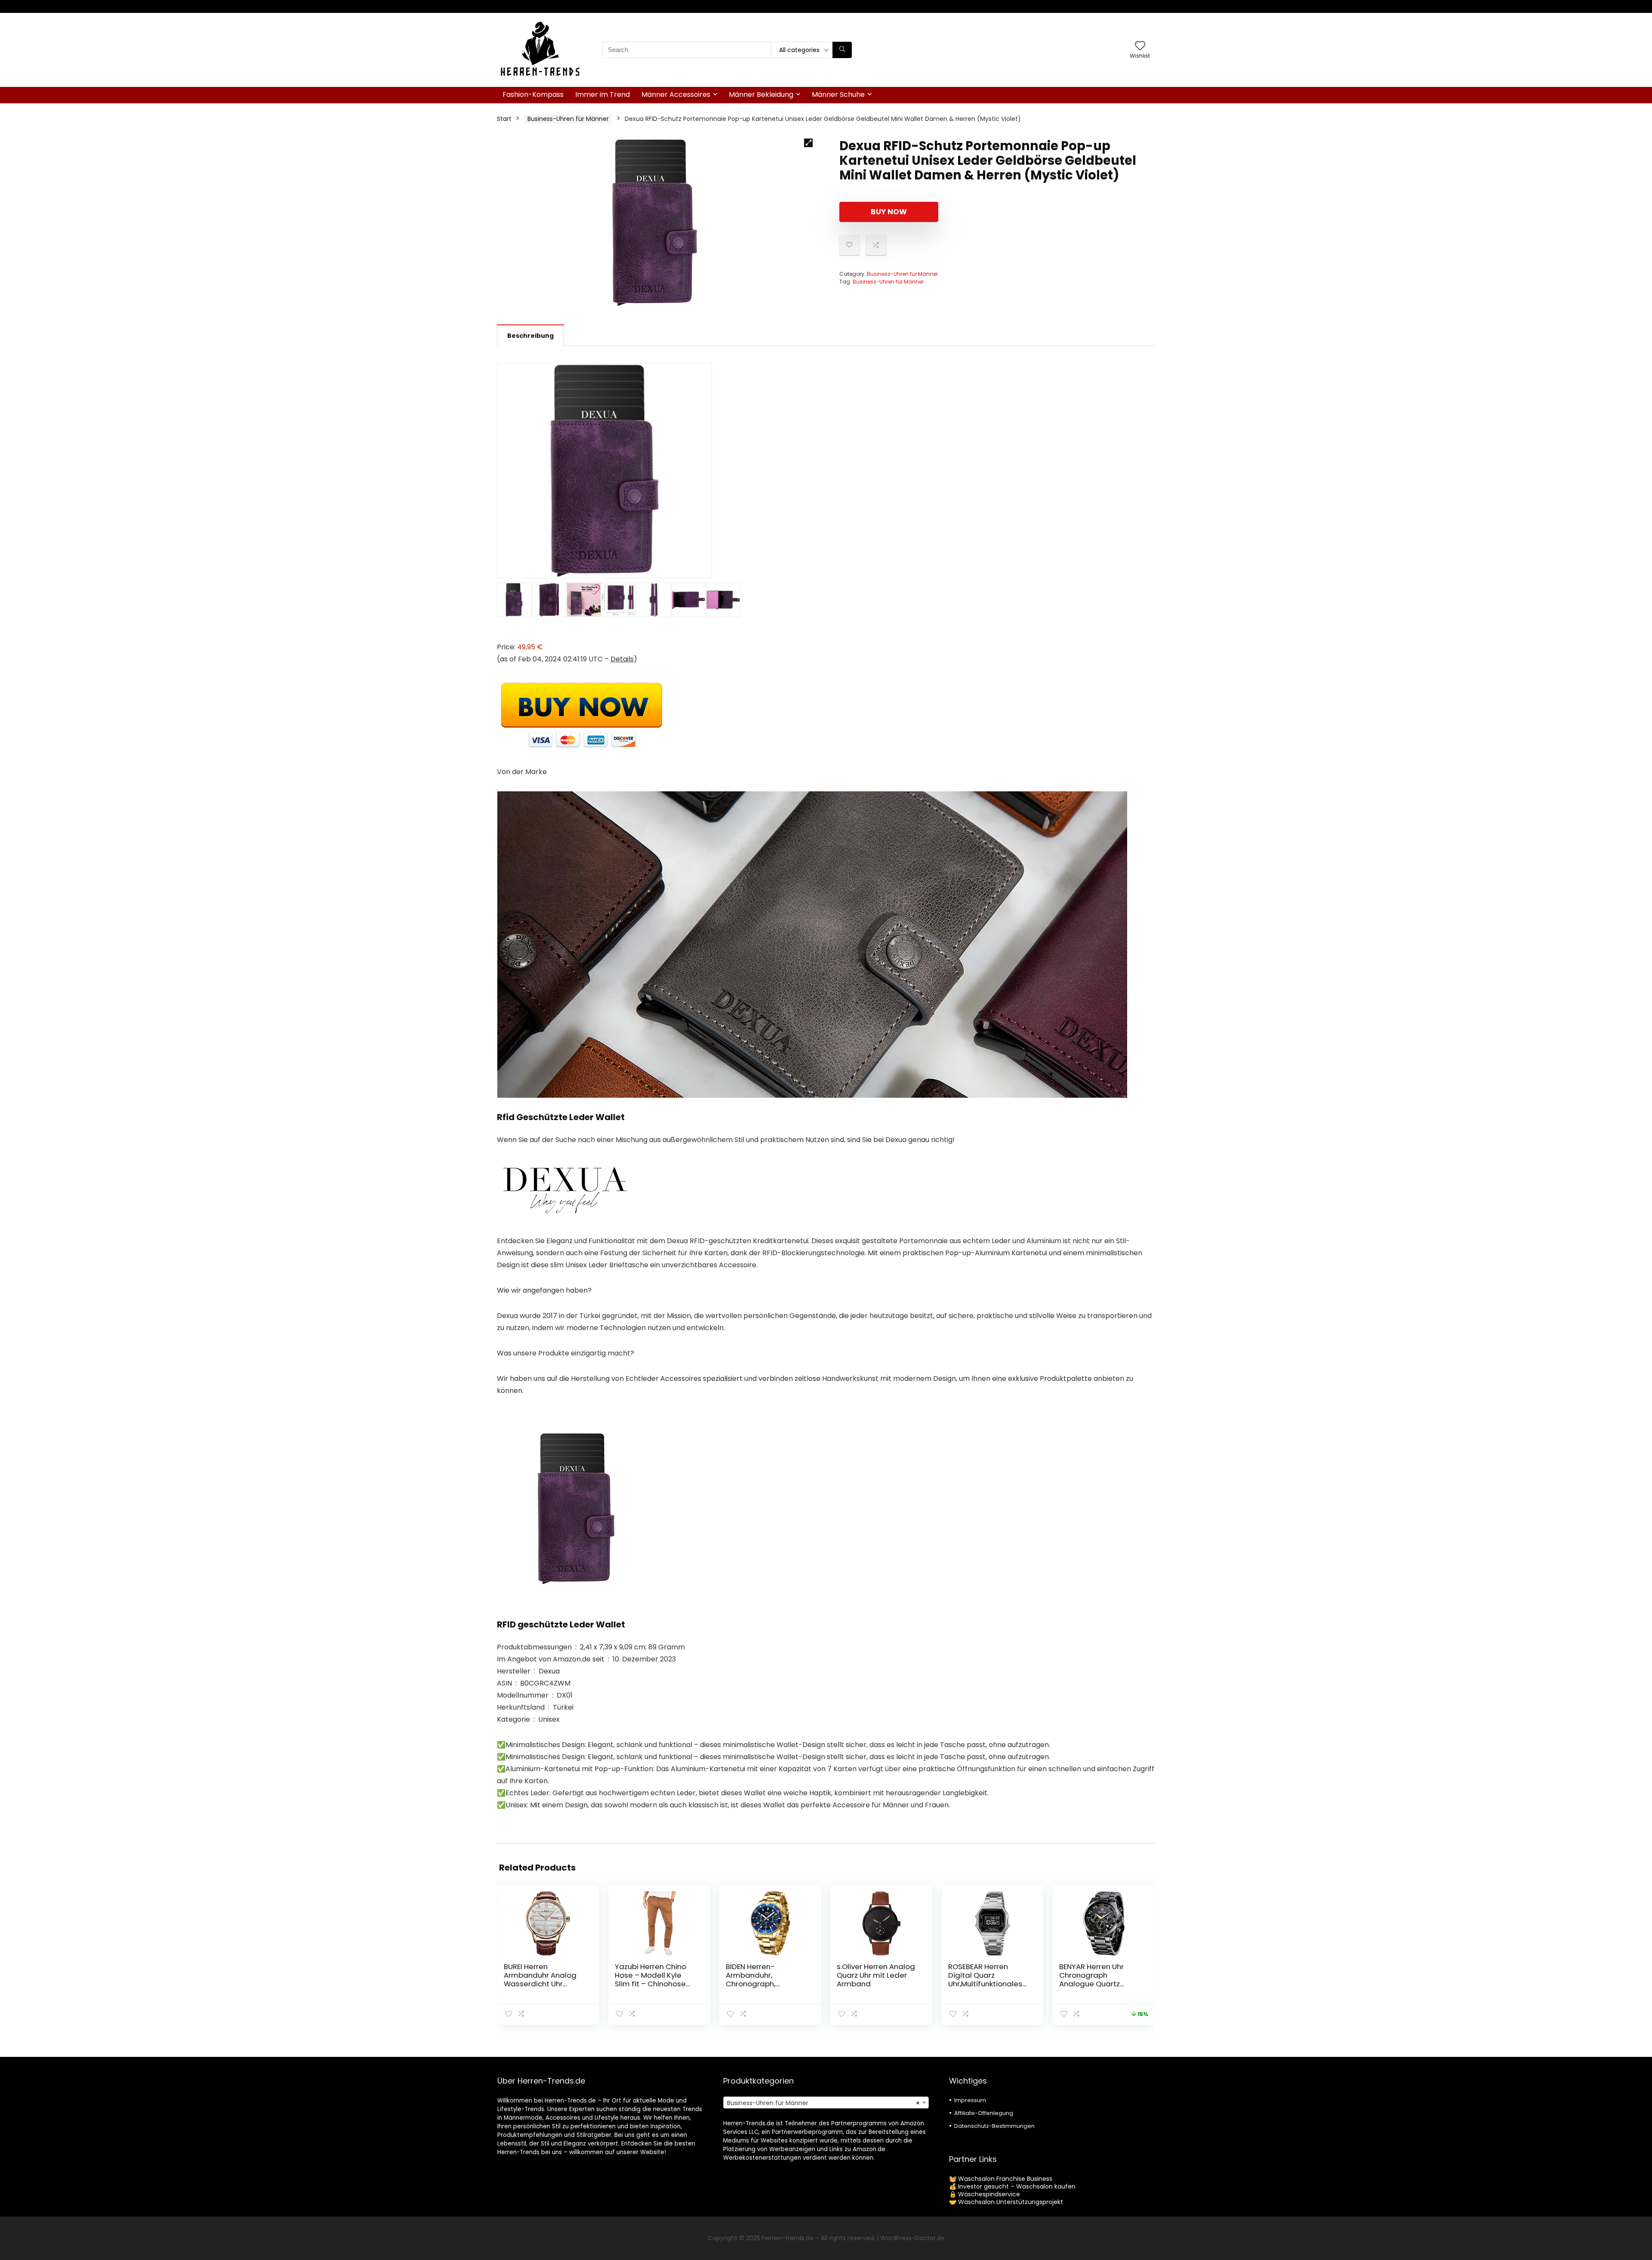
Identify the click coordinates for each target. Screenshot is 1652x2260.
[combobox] (826, 2103)
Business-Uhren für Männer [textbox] (823, 2103)
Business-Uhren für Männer (568, 119)
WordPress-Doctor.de (912, 2238)
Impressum (970, 2100)
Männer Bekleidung (761, 94)
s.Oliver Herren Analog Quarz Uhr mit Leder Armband (876, 1975)
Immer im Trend (603, 94)
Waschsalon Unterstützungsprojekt (1011, 2202)
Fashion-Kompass (533, 94)
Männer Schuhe (838, 94)
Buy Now (889, 212)
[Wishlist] (1140, 46)
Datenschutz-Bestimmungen (994, 2126)
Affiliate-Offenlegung (984, 2113)
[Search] (842, 50)
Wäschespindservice (989, 2194)
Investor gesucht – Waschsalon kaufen (1017, 2186)
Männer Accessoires (676, 94)
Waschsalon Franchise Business (1005, 2179)
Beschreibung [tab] (530, 336)
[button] (808, 143)
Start (504, 119)
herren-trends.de (788, 2238)
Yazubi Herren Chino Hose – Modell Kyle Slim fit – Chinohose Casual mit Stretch (650, 1979)
